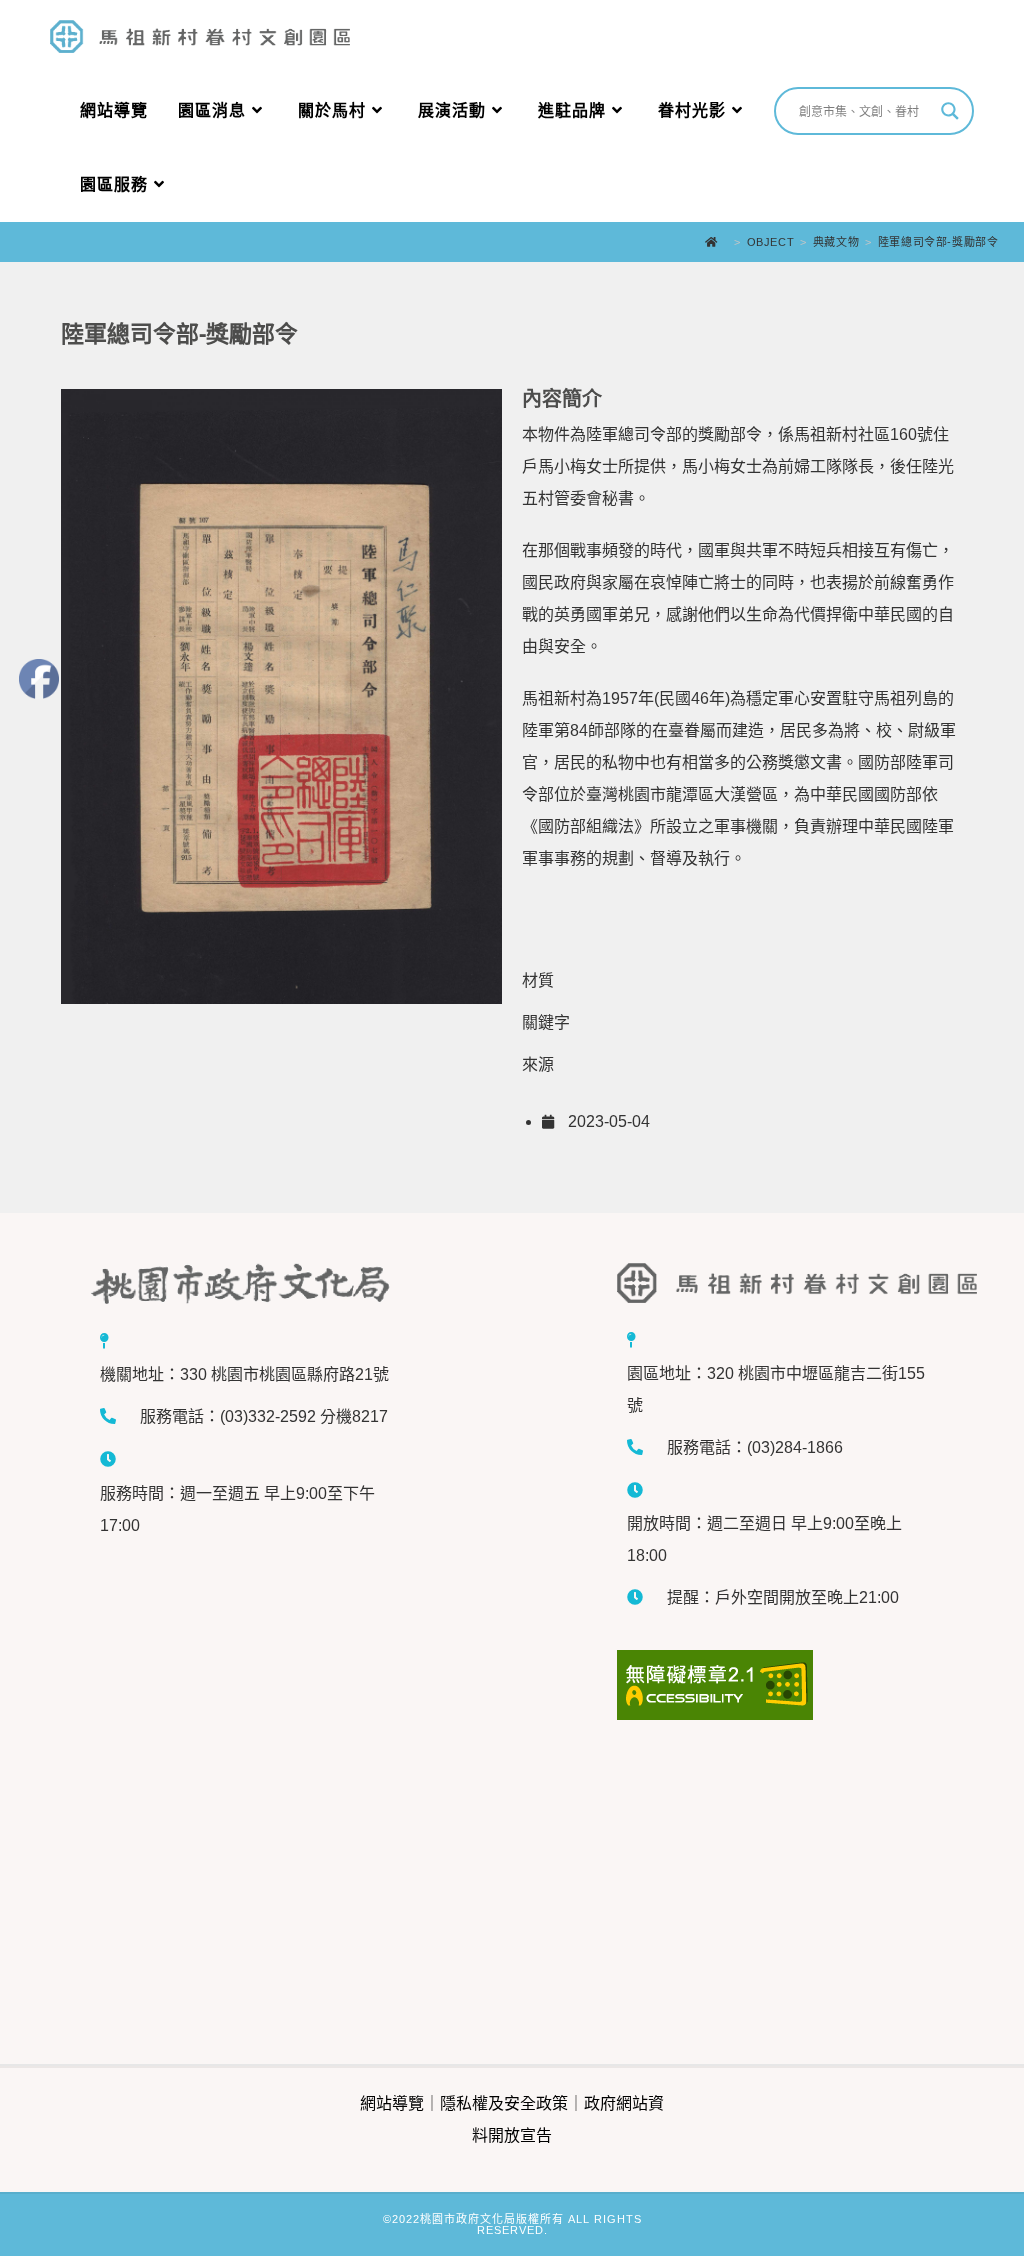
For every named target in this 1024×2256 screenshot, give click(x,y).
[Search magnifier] (950, 111)
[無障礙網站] (776, 1685)
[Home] (716, 242)
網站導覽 (392, 2103)
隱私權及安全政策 (504, 2103)
